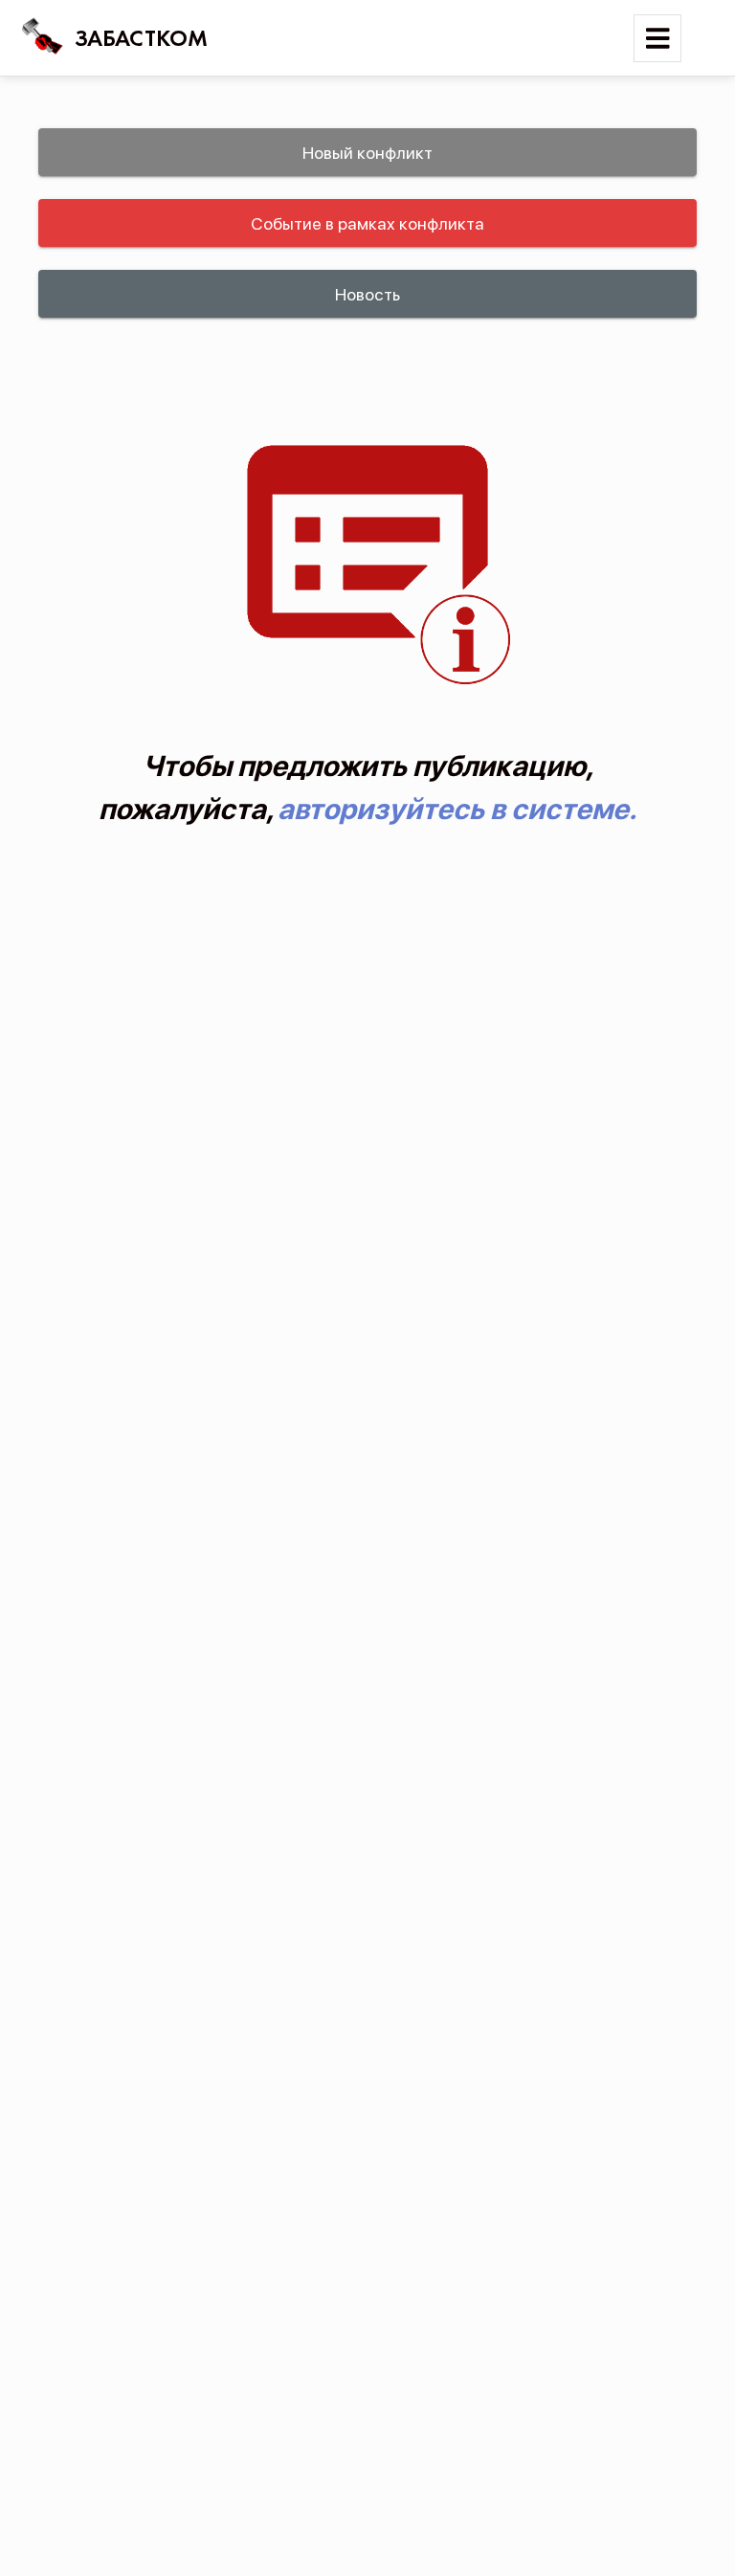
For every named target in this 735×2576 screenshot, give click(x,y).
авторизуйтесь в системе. (457, 809)
